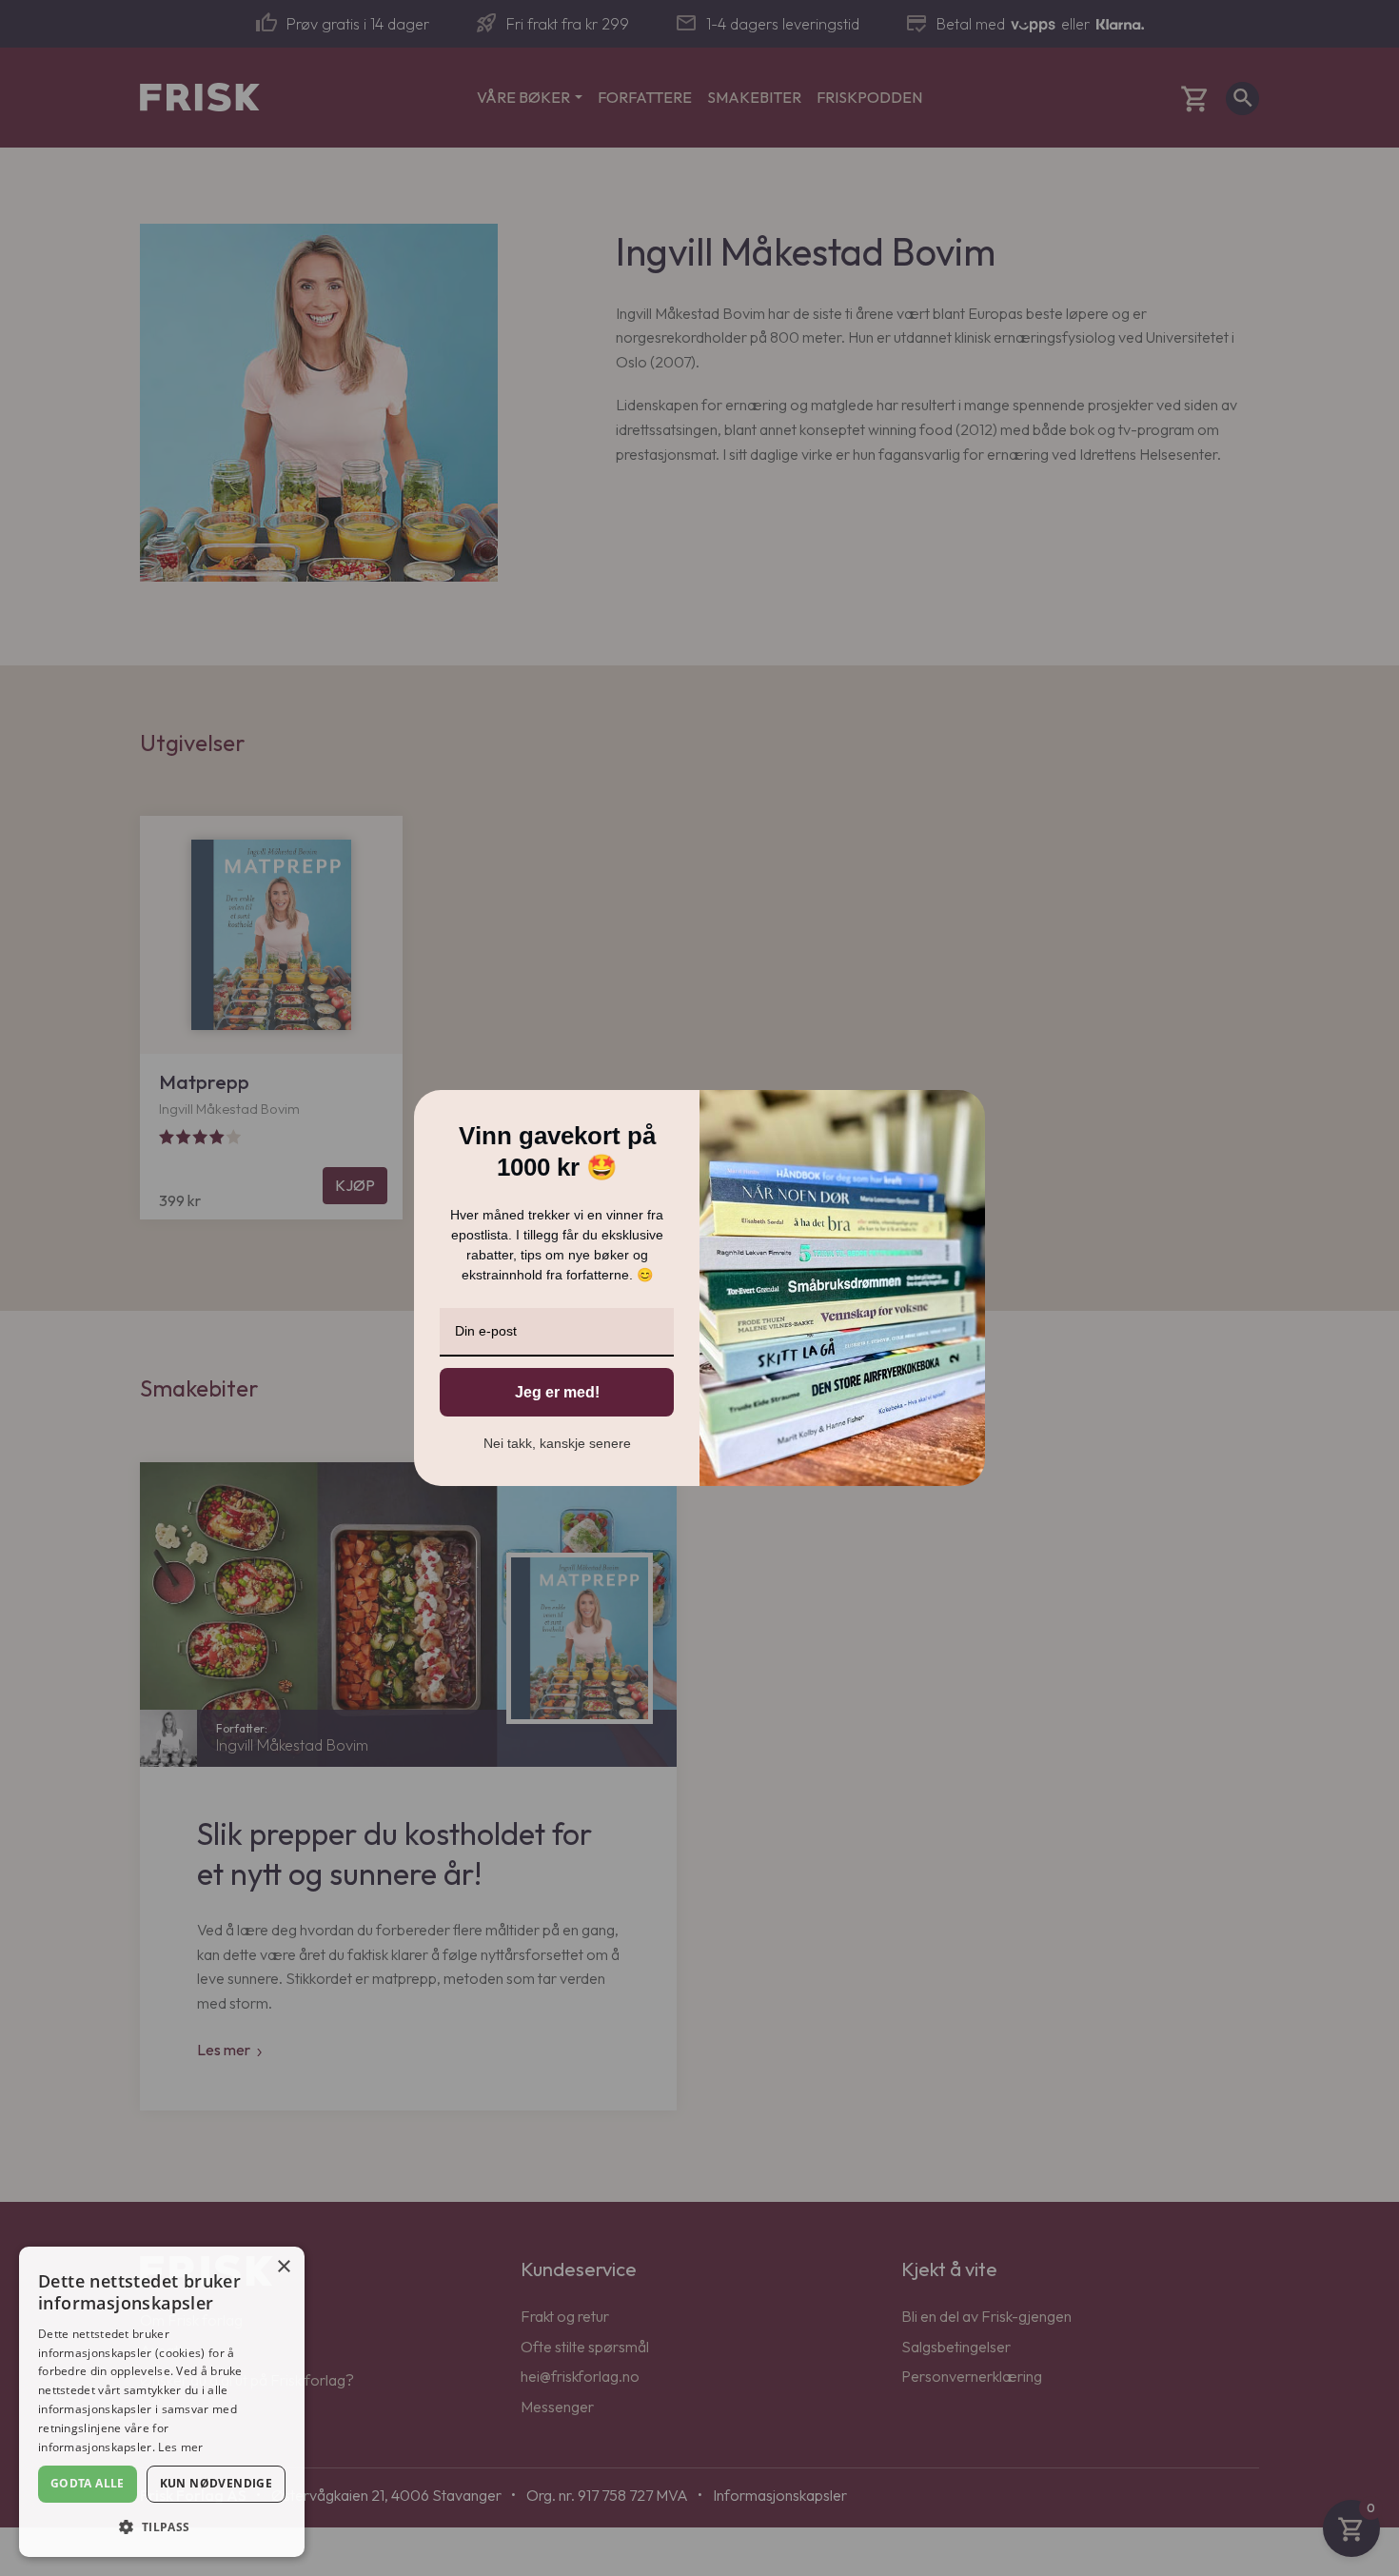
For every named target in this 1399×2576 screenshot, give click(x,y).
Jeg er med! (557, 1392)
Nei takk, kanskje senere (557, 1443)
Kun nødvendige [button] (217, 2483)
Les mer (180, 2447)
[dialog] (162, 2402)
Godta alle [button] (88, 2483)
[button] (162, 2526)
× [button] (283, 2267)
